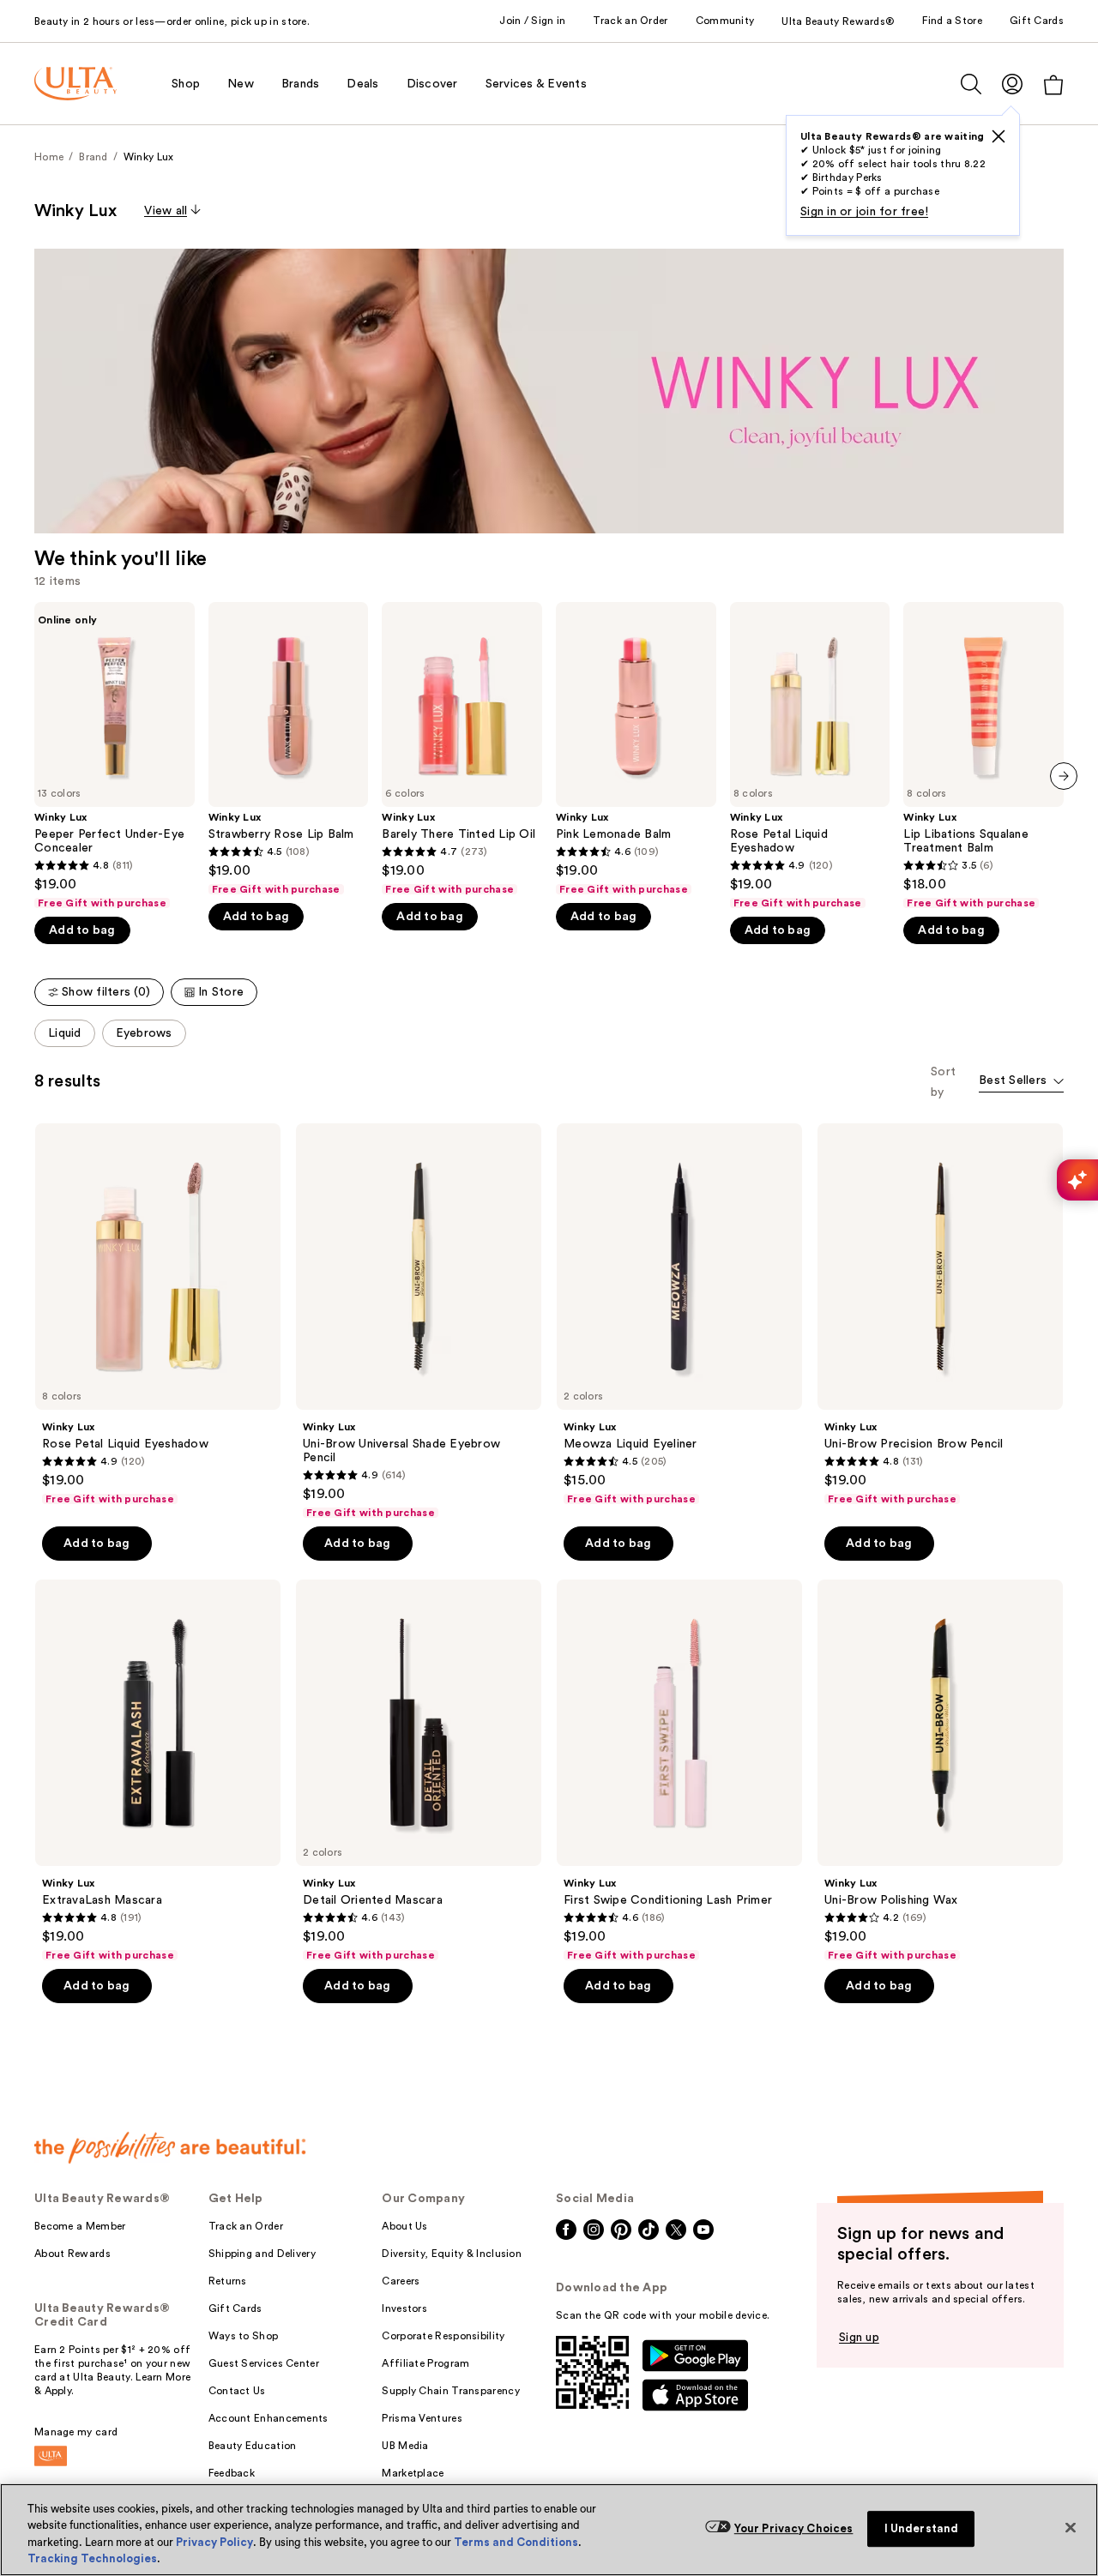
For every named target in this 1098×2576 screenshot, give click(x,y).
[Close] (1071, 2527)
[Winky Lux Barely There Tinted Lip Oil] (462, 749)
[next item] (1064, 776)
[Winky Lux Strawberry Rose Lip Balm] (289, 749)
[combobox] (1021, 1082)
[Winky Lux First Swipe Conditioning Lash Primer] (679, 1771)
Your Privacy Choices (794, 2528)
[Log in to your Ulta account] (1012, 84)
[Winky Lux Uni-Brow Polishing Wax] (940, 1771)
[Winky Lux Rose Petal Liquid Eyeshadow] (810, 756)
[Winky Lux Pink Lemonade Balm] (636, 749)
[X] (998, 136)
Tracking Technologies (92, 2558)
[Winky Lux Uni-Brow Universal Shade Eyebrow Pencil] (419, 1321)
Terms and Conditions (516, 2542)
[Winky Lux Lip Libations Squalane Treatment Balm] (983, 756)
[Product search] (971, 84)
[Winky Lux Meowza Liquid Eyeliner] (679, 1315)
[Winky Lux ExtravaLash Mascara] (158, 1771)
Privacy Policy (214, 2542)
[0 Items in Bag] (1053, 84)
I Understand (922, 2528)
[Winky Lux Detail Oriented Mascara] (419, 1771)
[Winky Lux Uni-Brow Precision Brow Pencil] (940, 1315)
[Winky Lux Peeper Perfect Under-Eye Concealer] (115, 756)
